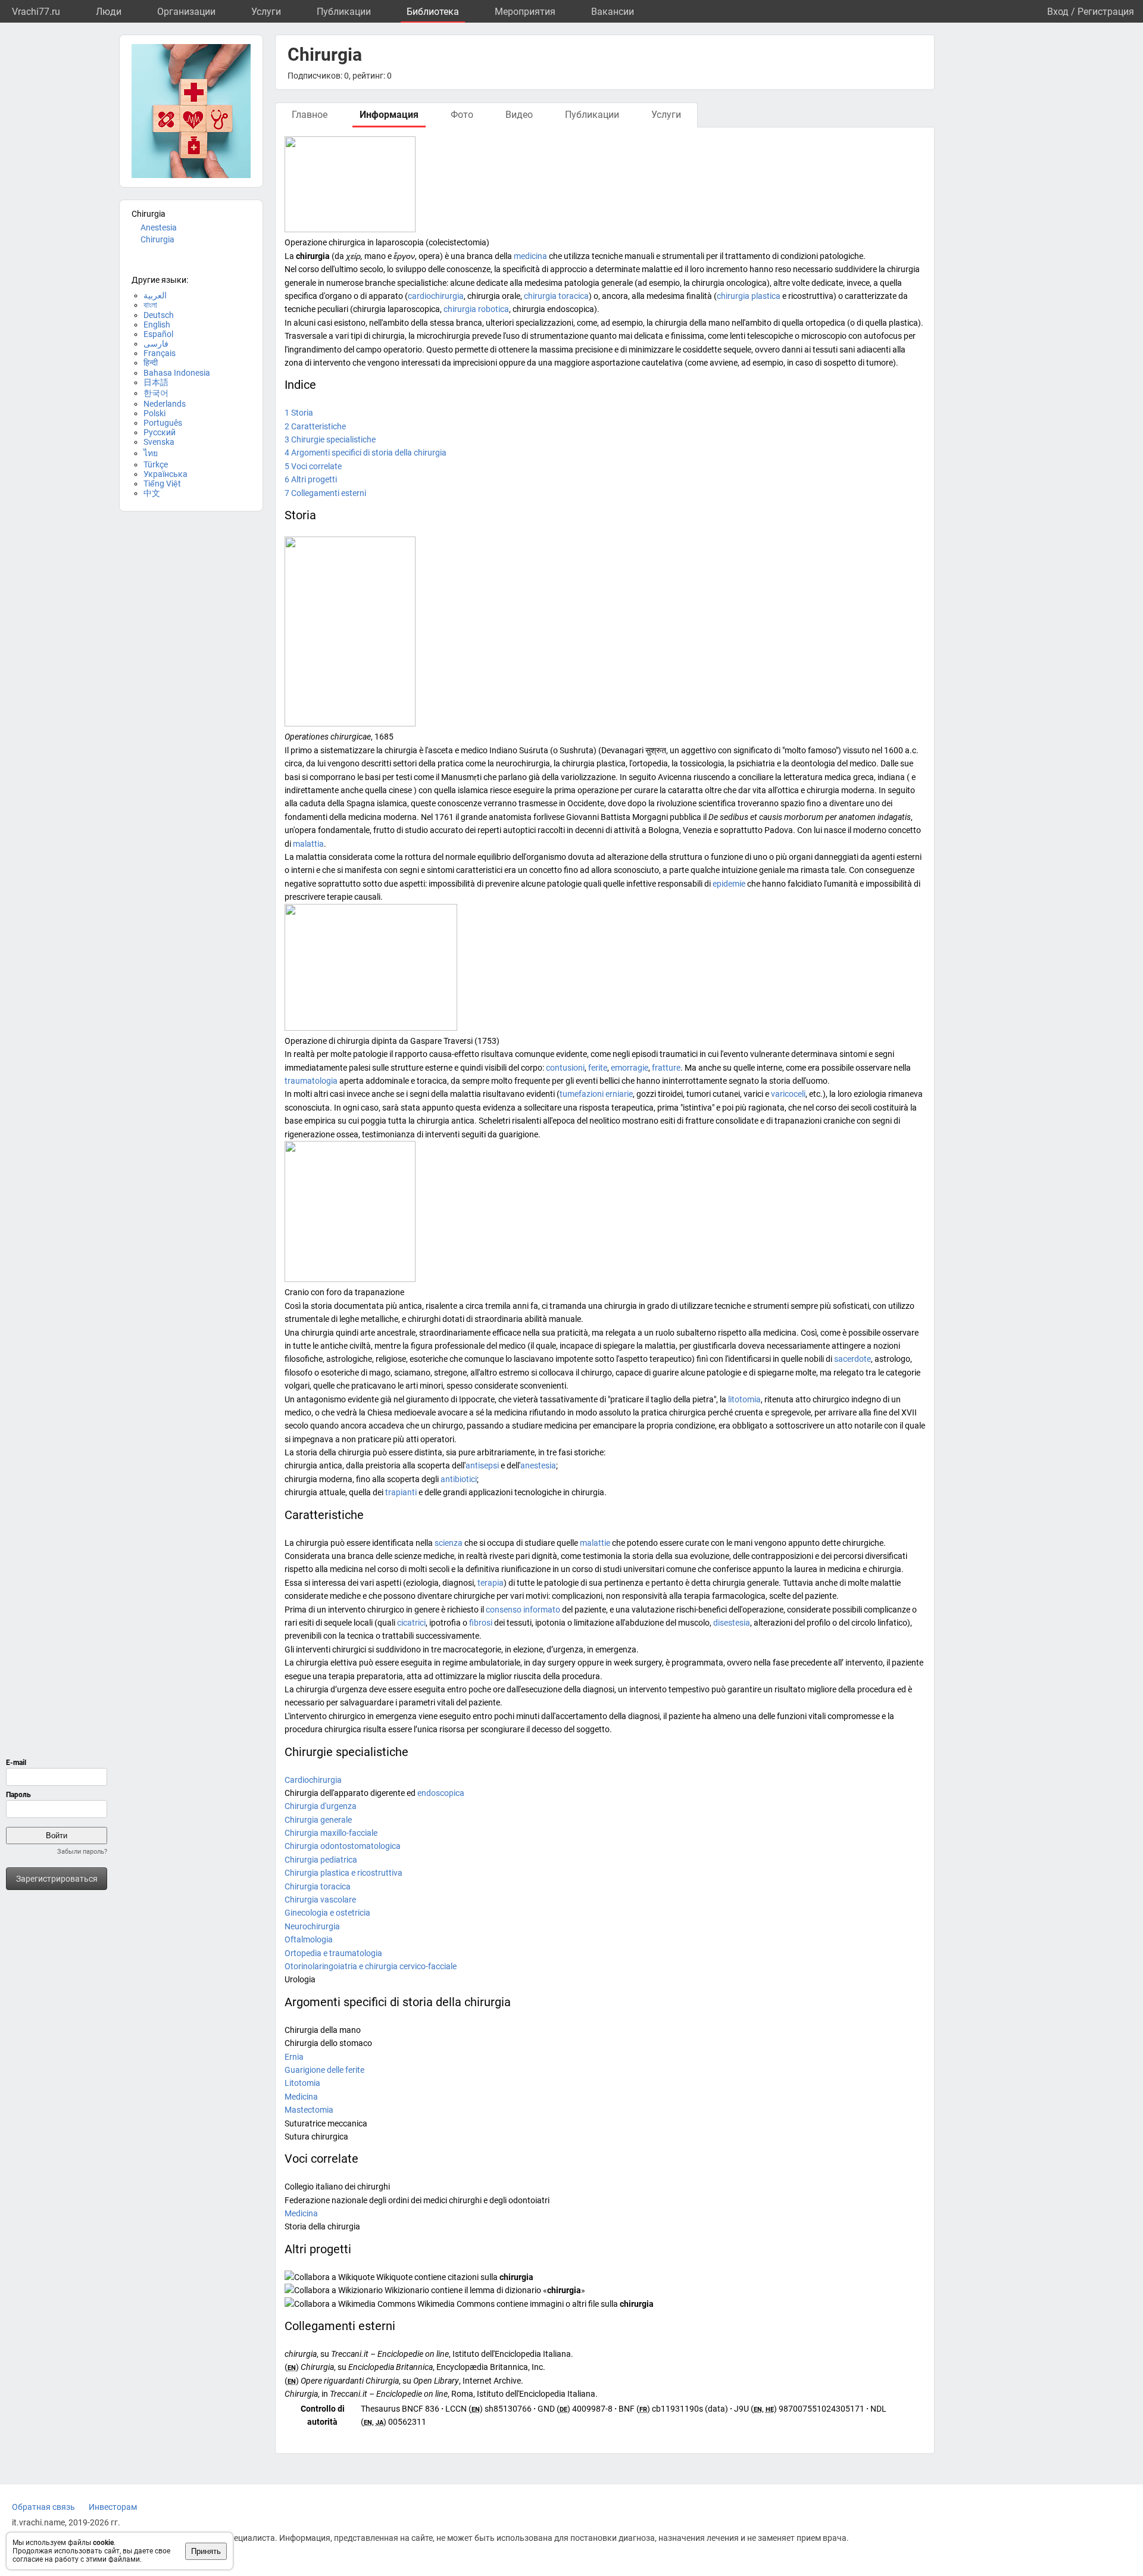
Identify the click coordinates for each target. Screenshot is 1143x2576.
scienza (449, 1543)
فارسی (156, 344)
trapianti (401, 1492)
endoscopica (441, 1793)
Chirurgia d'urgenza (321, 1806)
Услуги (266, 12)
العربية (155, 295)
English (157, 325)
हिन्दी (151, 363)
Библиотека (433, 12)
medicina (530, 256)
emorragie (630, 1068)
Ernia (294, 2057)
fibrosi (481, 1623)
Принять (206, 2551)
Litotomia (302, 2083)
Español (158, 334)
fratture (666, 1068)
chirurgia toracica (556, 296)
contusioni (565, 1068)
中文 (152, 493)
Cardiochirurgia (313, 1780)
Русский (160, 432)
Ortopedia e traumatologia (333, 1953)
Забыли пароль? (82, 1852)
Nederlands (165, 404)
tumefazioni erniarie (596, 1094)
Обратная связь (43, 2507)
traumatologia (311, 1081)
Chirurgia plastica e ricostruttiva (343, 1873)
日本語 (156, 382)
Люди (109, 12)
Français (160, 353)
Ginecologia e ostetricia (327, 1913)
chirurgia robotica (476, 309)
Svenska (159, 442)
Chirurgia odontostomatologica (343, 1846)
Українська (165, 474)
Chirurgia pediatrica (321, 1860)
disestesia (732, 1623)
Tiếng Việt (162, 484)
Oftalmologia (309, 1939)
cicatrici (411, 1623)
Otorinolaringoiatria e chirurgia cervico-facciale (371, 1966)
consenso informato (523, 1610)
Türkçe (156, 464)
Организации (186, 12)
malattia (308, 844)
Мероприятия (525, 12)
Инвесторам (113, 2507)
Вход (1058, 12)
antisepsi (482, 1465)
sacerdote (852, 1359)
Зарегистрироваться (57, 1879)
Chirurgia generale (318, 1820)
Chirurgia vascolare (320, 1900)
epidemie (729, 884)
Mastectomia (309, 2110)
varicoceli (788, 1094)
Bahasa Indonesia (177, 373)
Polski (154, 413)
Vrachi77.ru (36, 12)
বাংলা (150, 305)
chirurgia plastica (749, 296)
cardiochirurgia (436, 296)
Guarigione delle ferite (324, 2070)
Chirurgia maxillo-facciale (331, 1833)
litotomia (744, 1399)
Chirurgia (157, 239)
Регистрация (1106, 12)
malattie (595, 1543)
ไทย (151, 453)
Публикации (344, 12)
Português (163, 423)
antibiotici (459, 1479)
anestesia (538, 1465)
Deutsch (159, 315)
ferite (598, 1068)
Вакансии (613, 12)
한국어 (156, 393)
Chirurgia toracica (318, 1886)
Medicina (301, 2097)
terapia (491, 1583)
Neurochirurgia (312, 1926)
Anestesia (159, 227)
